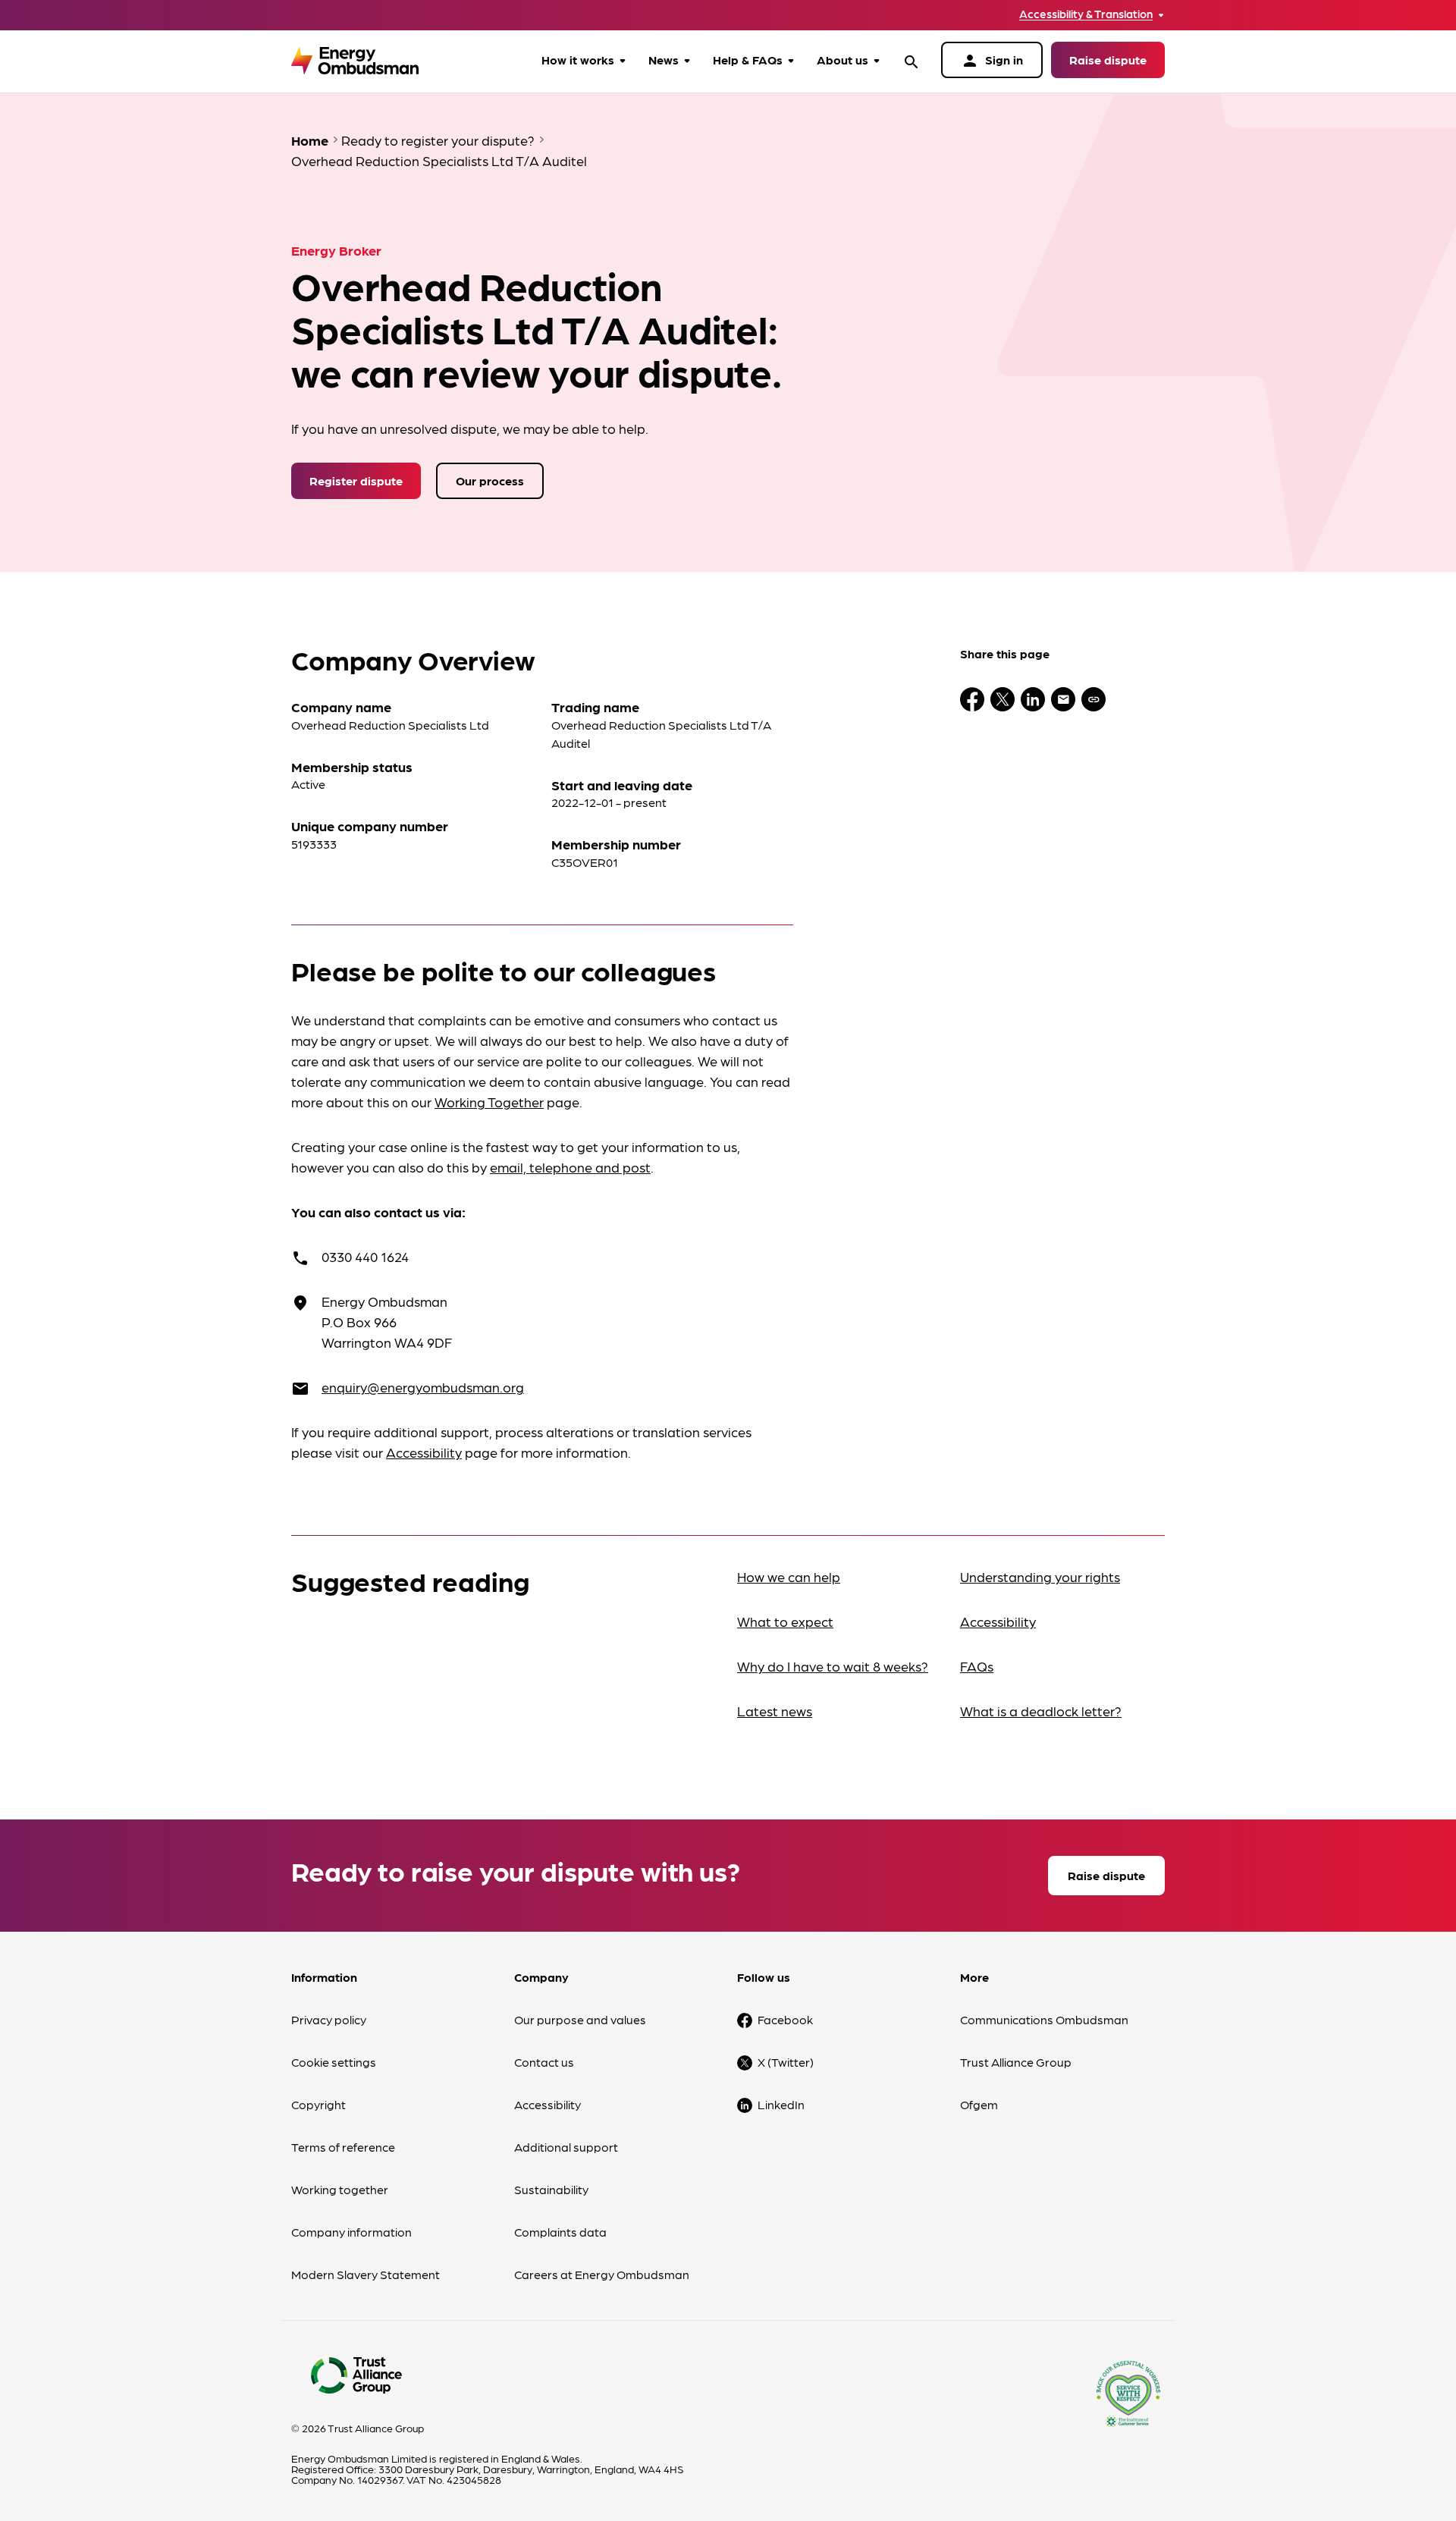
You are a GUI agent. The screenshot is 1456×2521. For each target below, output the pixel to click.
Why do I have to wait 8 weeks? (833, 1666)
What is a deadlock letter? (1041, 1711)
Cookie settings (334, 2062)
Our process (490, 480)
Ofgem (979, 2104)
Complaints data (560, 2232)
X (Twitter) (786, 2062)
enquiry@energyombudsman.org (423, 1387)
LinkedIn (781, 2104)
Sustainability (551, 2189)
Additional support (566, 2147)
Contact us (544, 2062)
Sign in (992, 61)
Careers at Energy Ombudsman (602, 2274)
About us (843, 60)
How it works (578, 60)
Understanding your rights (1040, 1576)
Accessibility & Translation (1086, 14)
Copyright (318, 2104)
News (664, 60)
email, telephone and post (570, 1167)
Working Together (489, 1102)
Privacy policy (329, 2019)
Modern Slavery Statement (366, 2274)
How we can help (789, 1576)
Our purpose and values (580, 2019)
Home (310, 140)
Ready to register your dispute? (438, 140)
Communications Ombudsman (1044, 2019)
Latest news (775, 1711)
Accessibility (424, 1452)
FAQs (977, 1666)
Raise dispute (1108, 60)
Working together (340, 2189)
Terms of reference (343, 2147)
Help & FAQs (748, 60)
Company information (351, 2232)
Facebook (785, 2019)
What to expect (785, 1621)
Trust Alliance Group (1016, 2062)
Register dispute (356, 480)
